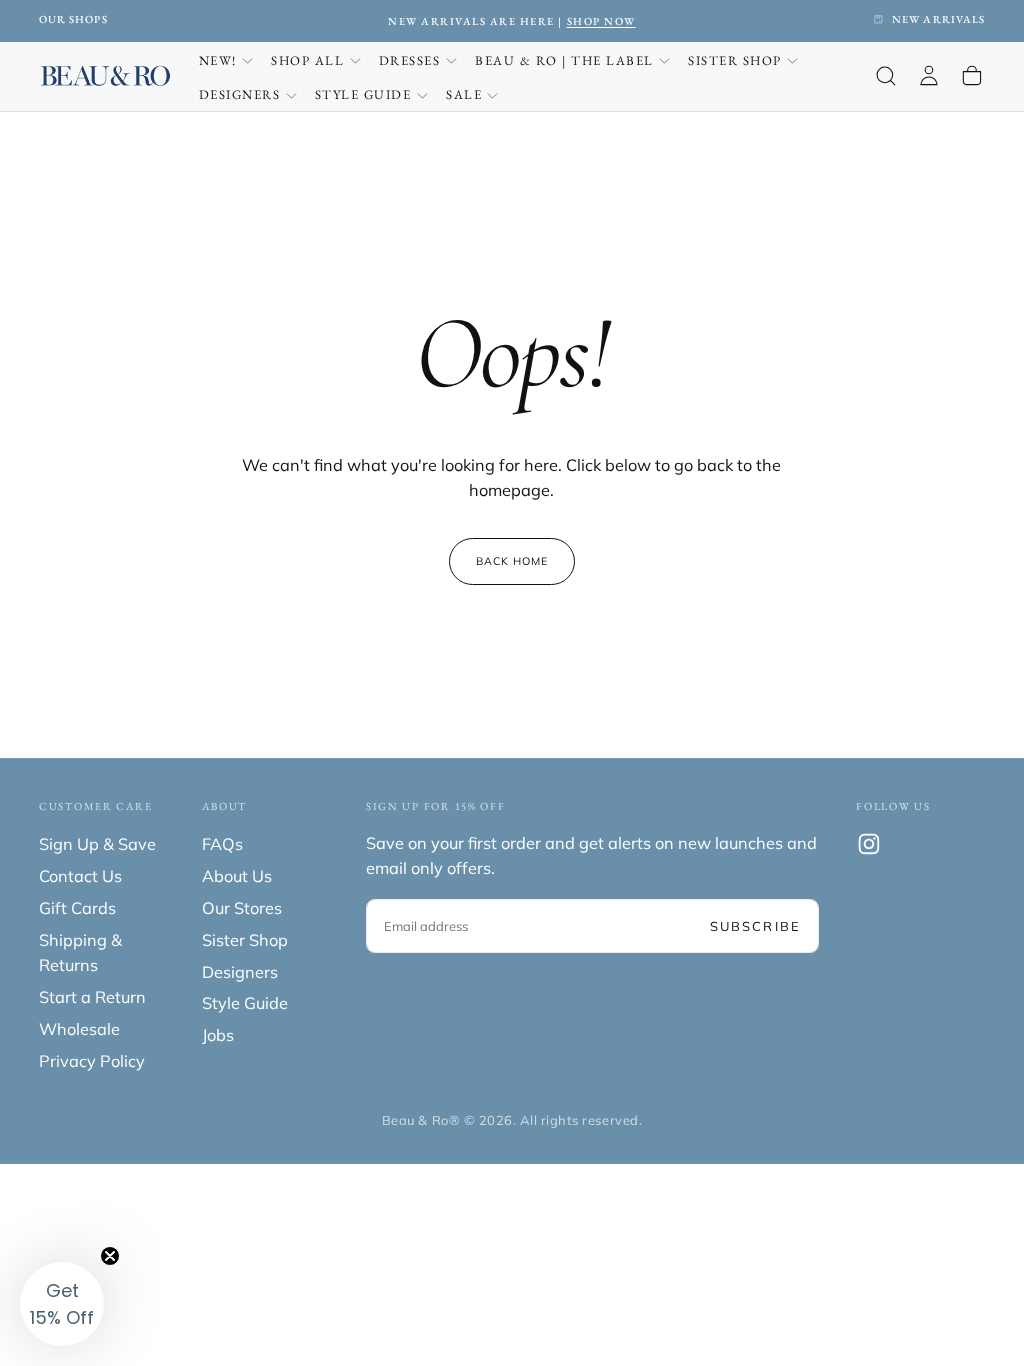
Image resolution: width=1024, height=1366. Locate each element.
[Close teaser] (110, 1256)
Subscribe (755, 926)
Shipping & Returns (80, 952)
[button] (886, 76)
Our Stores (242, 908)
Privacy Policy (92, 1061)
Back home (512, 561)
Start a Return (92, 997)
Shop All (307, 60)
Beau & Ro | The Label (564, 60)
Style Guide (363, 94)
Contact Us (80, 876)
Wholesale (79, 1029)
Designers (240, 94)
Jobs (218, 1035)
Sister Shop (735, 60)
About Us (237, 876)
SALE (464, 94)
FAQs (222, 844)
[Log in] (929, 76)
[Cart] (972, 76)
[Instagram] (869, 844)
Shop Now (601, 21)
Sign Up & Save (97, 844)
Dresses (410, 60)
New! (218, 60)
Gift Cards (77, 908)
